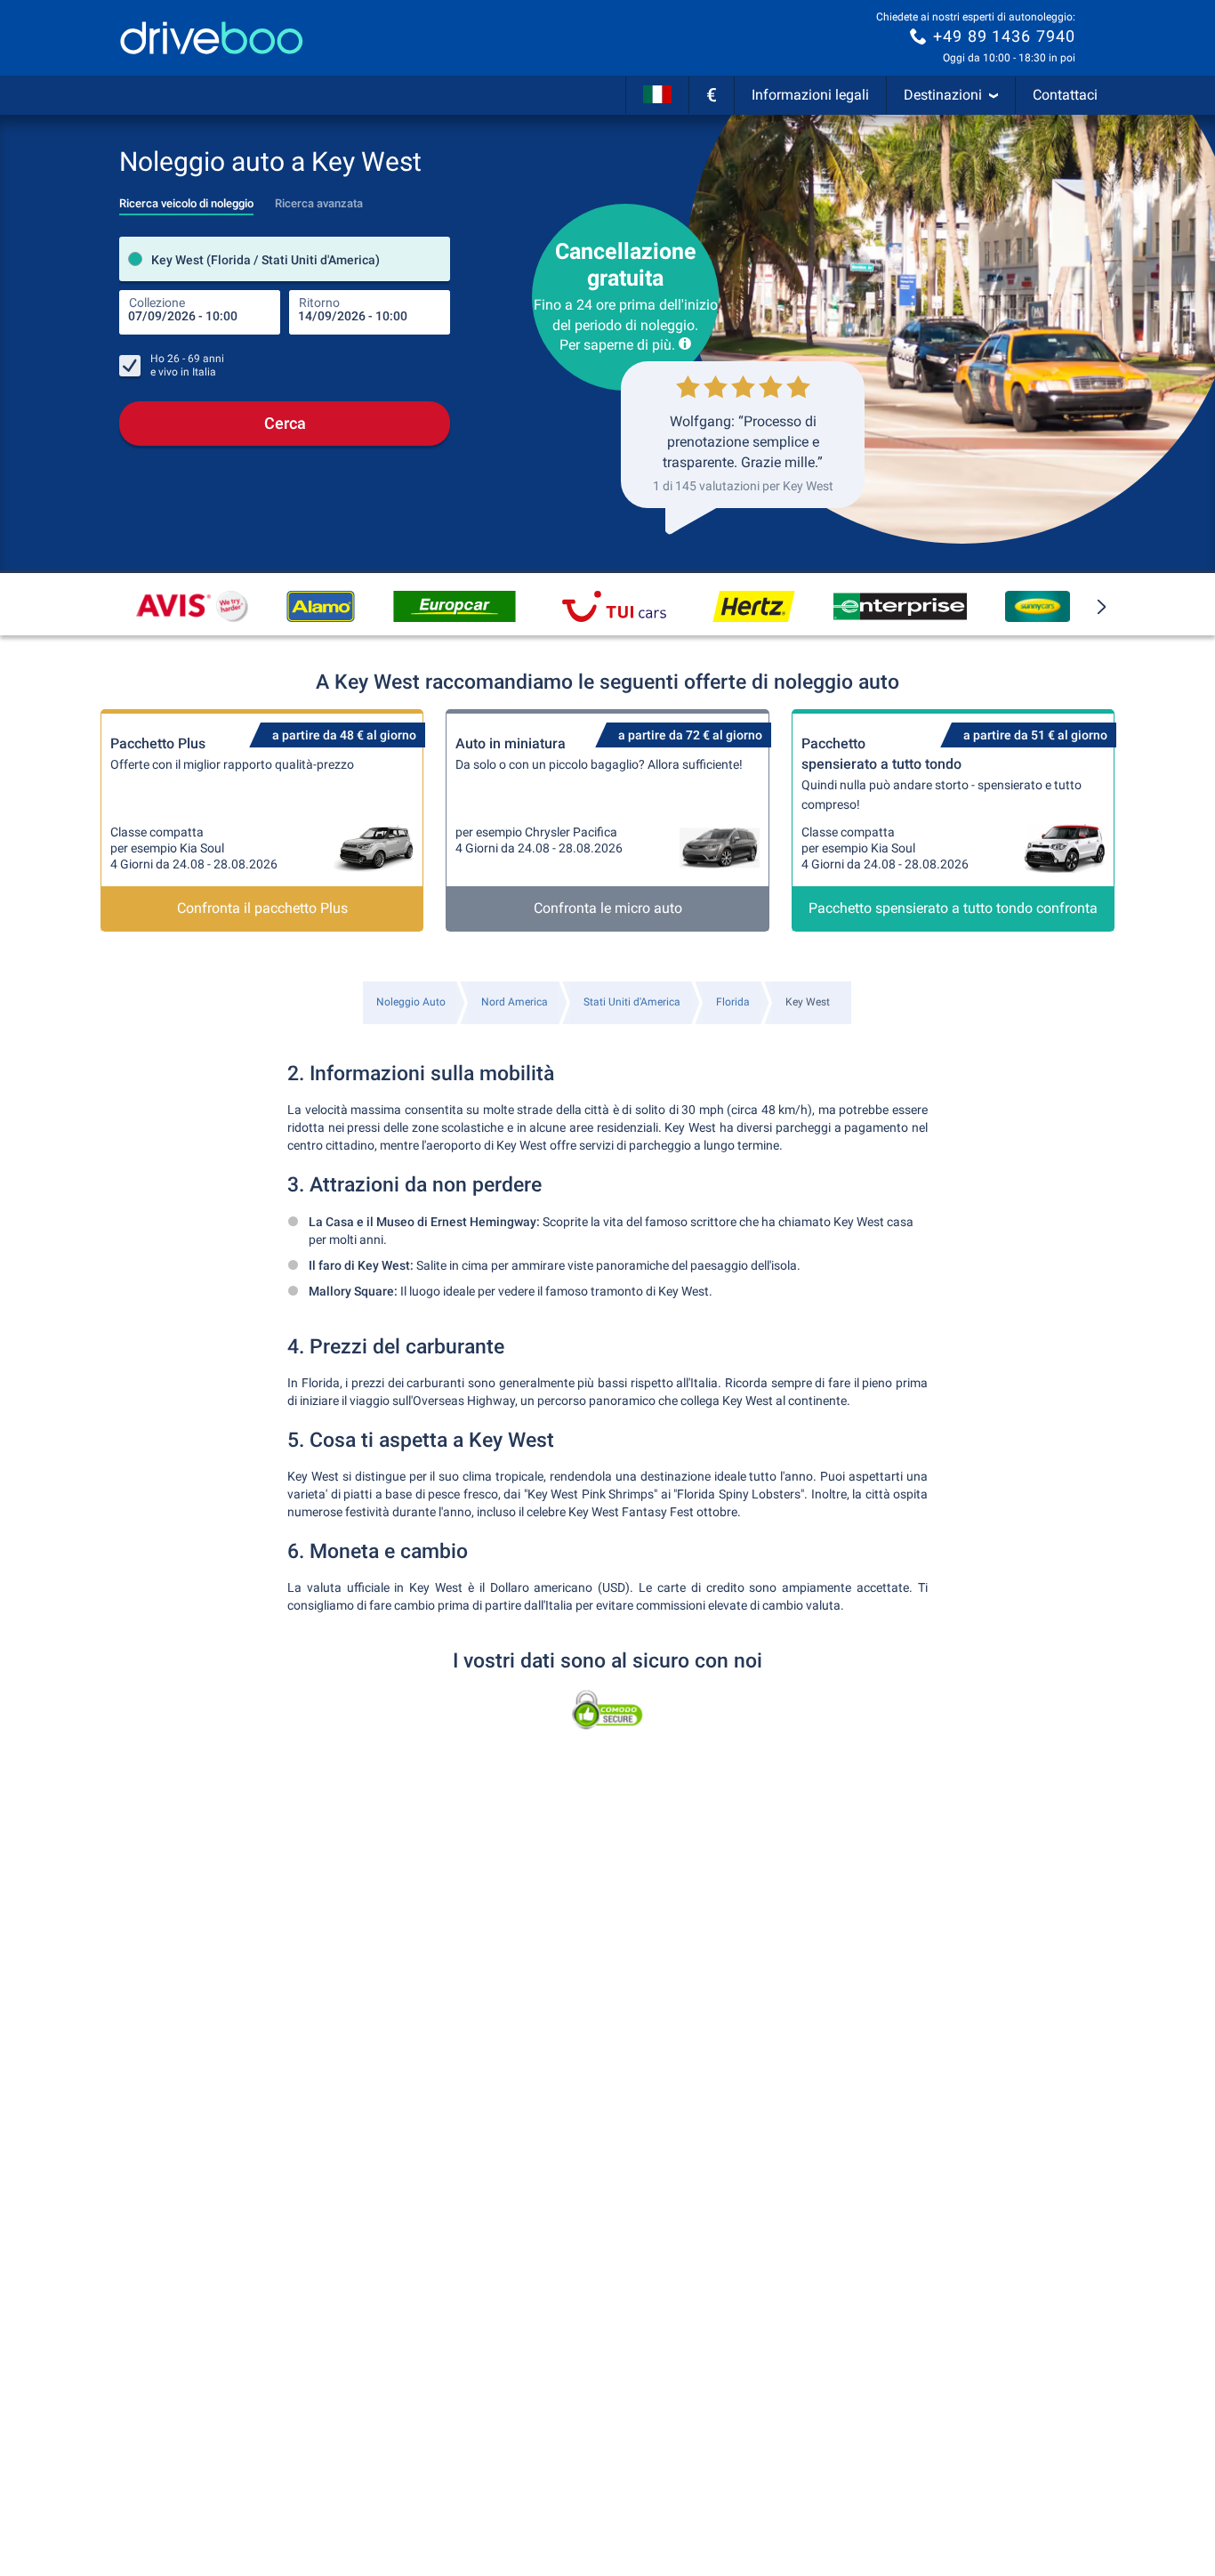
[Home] (212, 38)
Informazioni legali (810, 95)
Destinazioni (943, 95)
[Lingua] (657, 95)
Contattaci (1065, 95)
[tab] (186, 198)
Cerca (285, 423)
